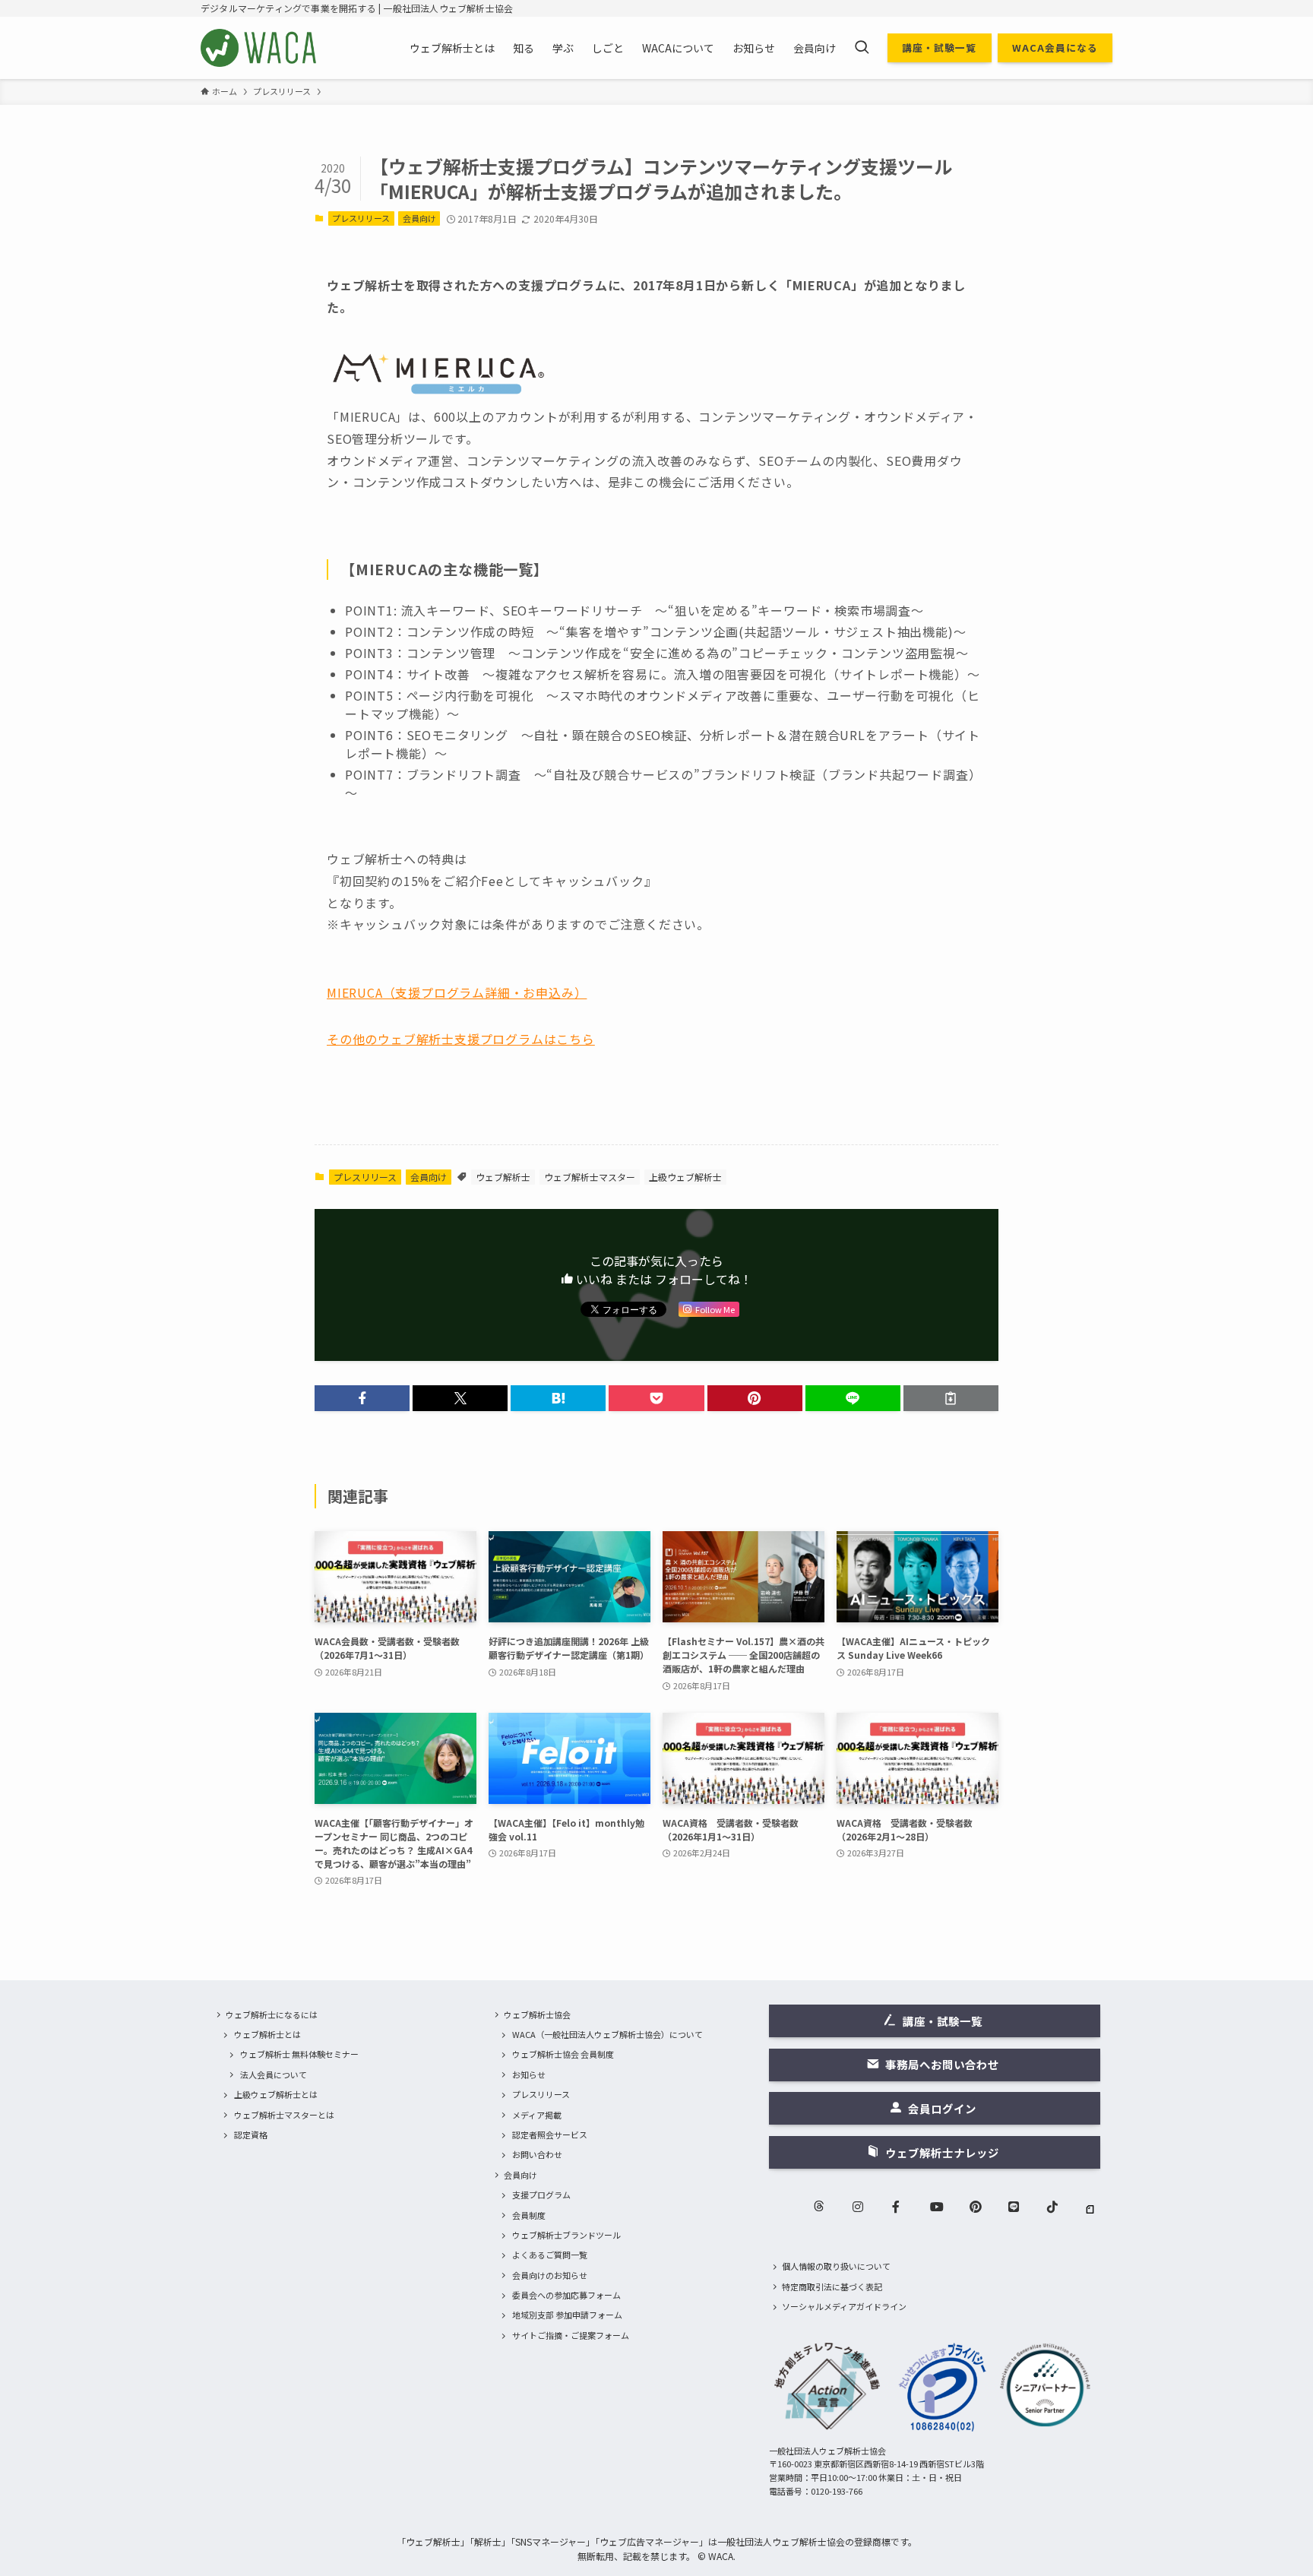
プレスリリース (361, 218)
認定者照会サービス (550, 2135)
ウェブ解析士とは (267, 2034)
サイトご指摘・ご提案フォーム (571, 2335)
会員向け (419, 218)
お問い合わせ (537, 2154)
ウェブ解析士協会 (537, 2014)
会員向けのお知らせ (550, 2275)
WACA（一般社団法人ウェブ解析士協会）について (607, 2034)
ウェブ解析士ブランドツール (566, 2235)
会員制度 (529, 2215)
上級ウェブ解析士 (685, 1177)
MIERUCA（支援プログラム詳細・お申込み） (457, 992)
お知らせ (529, 2074)
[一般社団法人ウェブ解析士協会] (259, 48)
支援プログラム (541, 2195)
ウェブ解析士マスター (590, 1177)
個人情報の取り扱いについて (836, 2266)
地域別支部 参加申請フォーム (567, 2315)
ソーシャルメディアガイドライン (844, 2306)
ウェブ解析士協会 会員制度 (563, 2054)
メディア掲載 (537, 2115)
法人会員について (274, 2074)
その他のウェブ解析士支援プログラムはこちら (461, 1039)
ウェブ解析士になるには (272, 2014)
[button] (362, 1398)
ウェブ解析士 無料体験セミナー (299, 2054)
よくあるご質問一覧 (550, 2255)
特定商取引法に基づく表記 (832, 2286)
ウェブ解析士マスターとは (284, 2115)
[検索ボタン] (862, 48)
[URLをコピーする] (951, 1398)
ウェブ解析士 (503, 1177)
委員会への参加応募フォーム (566, 2295)
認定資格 (251, 2135)
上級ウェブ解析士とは (276, 2094)
